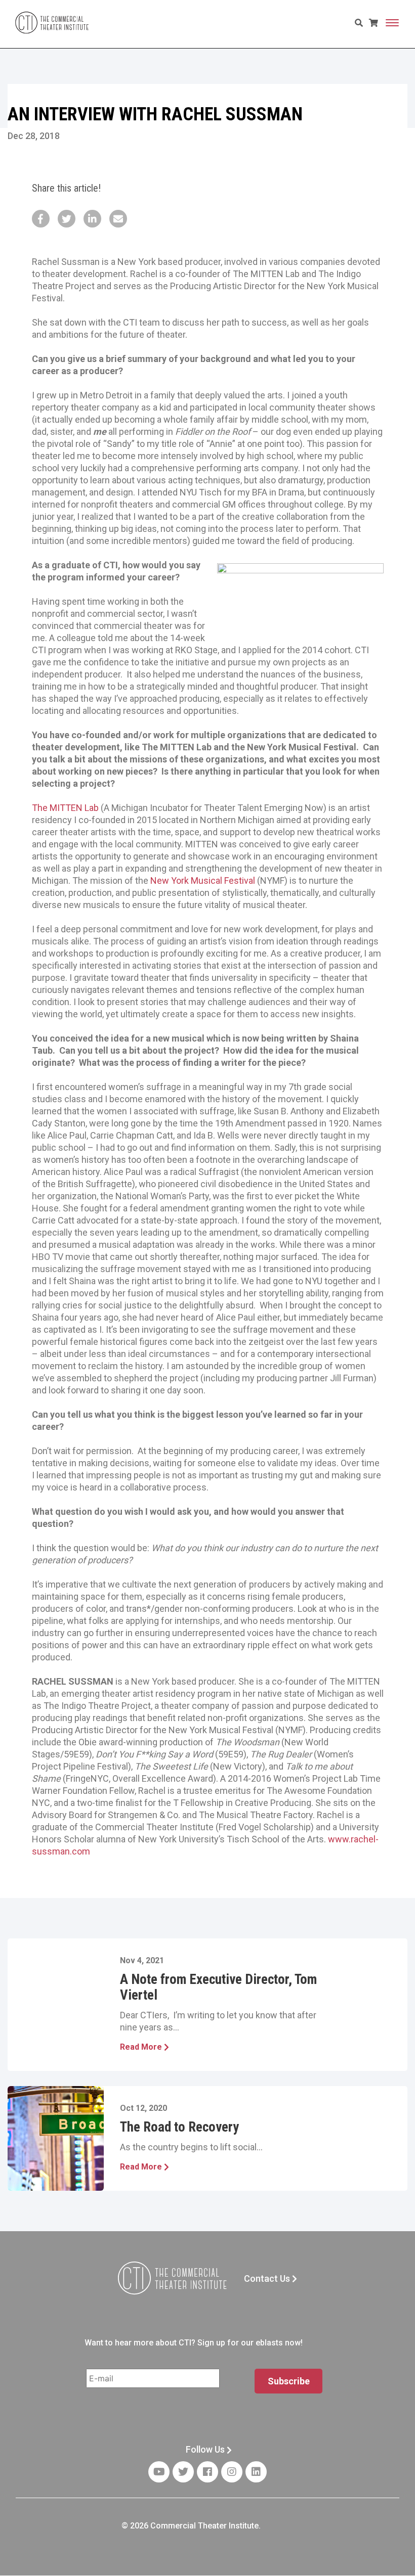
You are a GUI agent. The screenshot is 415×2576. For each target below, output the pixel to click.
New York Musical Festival (203, 880)
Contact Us (268, 2278)
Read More (142, 2047)
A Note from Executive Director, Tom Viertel (218, 1987)
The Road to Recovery (179, 2127)
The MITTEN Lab (65, 808)
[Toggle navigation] (392, 23)
